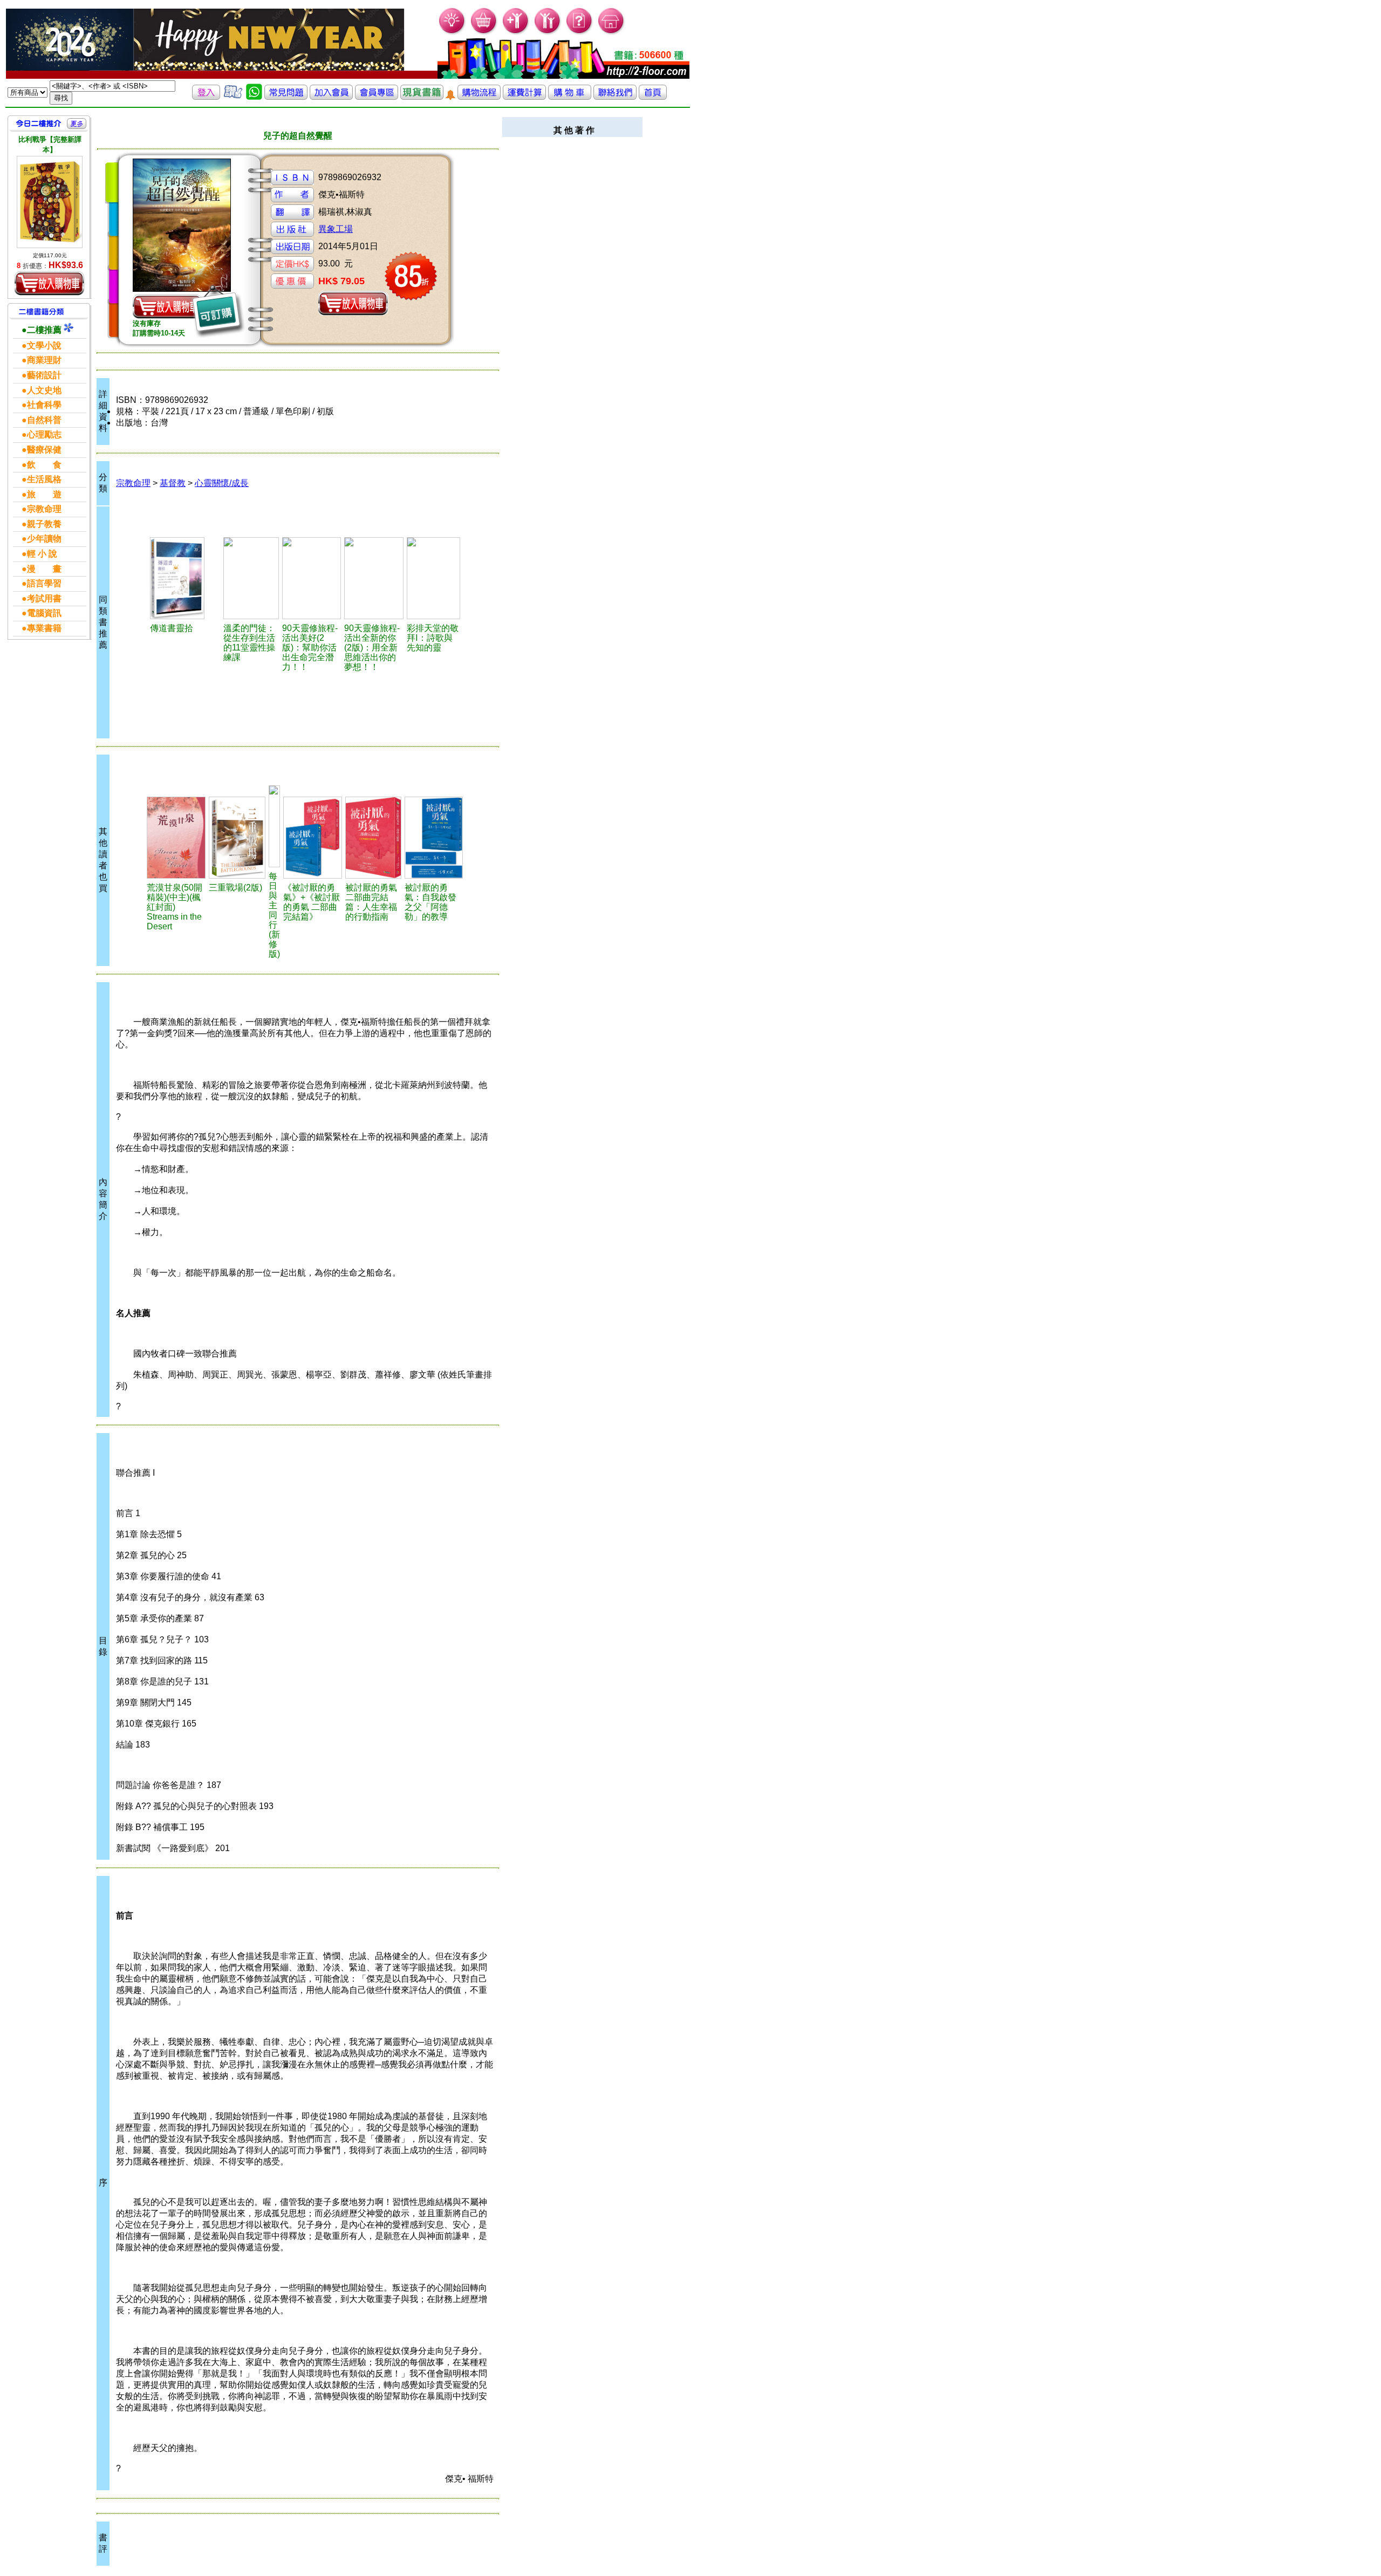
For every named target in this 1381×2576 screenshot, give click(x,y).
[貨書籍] (422, 97)
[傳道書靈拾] (185, 578)
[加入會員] (516, 33)
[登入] (206, 97)
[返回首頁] (653, 97)
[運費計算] (524, 97)
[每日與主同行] (274, 826)
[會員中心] (548, 33)
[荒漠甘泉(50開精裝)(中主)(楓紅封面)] (176, 838)
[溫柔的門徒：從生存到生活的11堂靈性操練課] (251, 578)
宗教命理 (133, 483)
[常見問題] (580, 33)
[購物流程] (479, 97)
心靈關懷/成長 (222, 483)
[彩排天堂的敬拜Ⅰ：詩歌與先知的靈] (433, 578)
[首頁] (611, 33)
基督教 (173, 483)
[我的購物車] (484, 33)
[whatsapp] (254, 97)
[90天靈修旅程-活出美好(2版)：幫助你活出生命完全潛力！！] (312, 578)
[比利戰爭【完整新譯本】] (50, 202)
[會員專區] (377, 97)
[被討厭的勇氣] (373, 838)
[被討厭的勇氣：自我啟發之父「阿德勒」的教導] (434, 838)
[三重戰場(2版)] (237, 838)
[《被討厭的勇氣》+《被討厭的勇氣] (313, 838)
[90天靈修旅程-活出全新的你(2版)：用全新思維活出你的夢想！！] (374, 578)
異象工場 (336, 229)
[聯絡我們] (615, 97)
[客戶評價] (233, 97)
